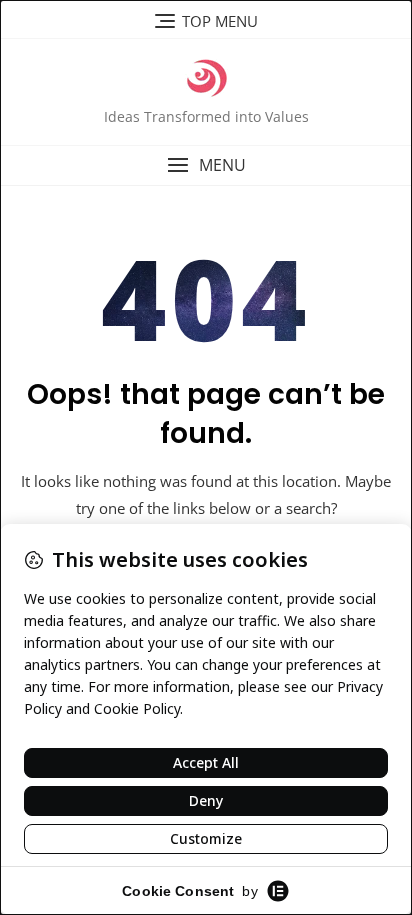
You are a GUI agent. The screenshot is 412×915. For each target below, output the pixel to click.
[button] (206, 165)
